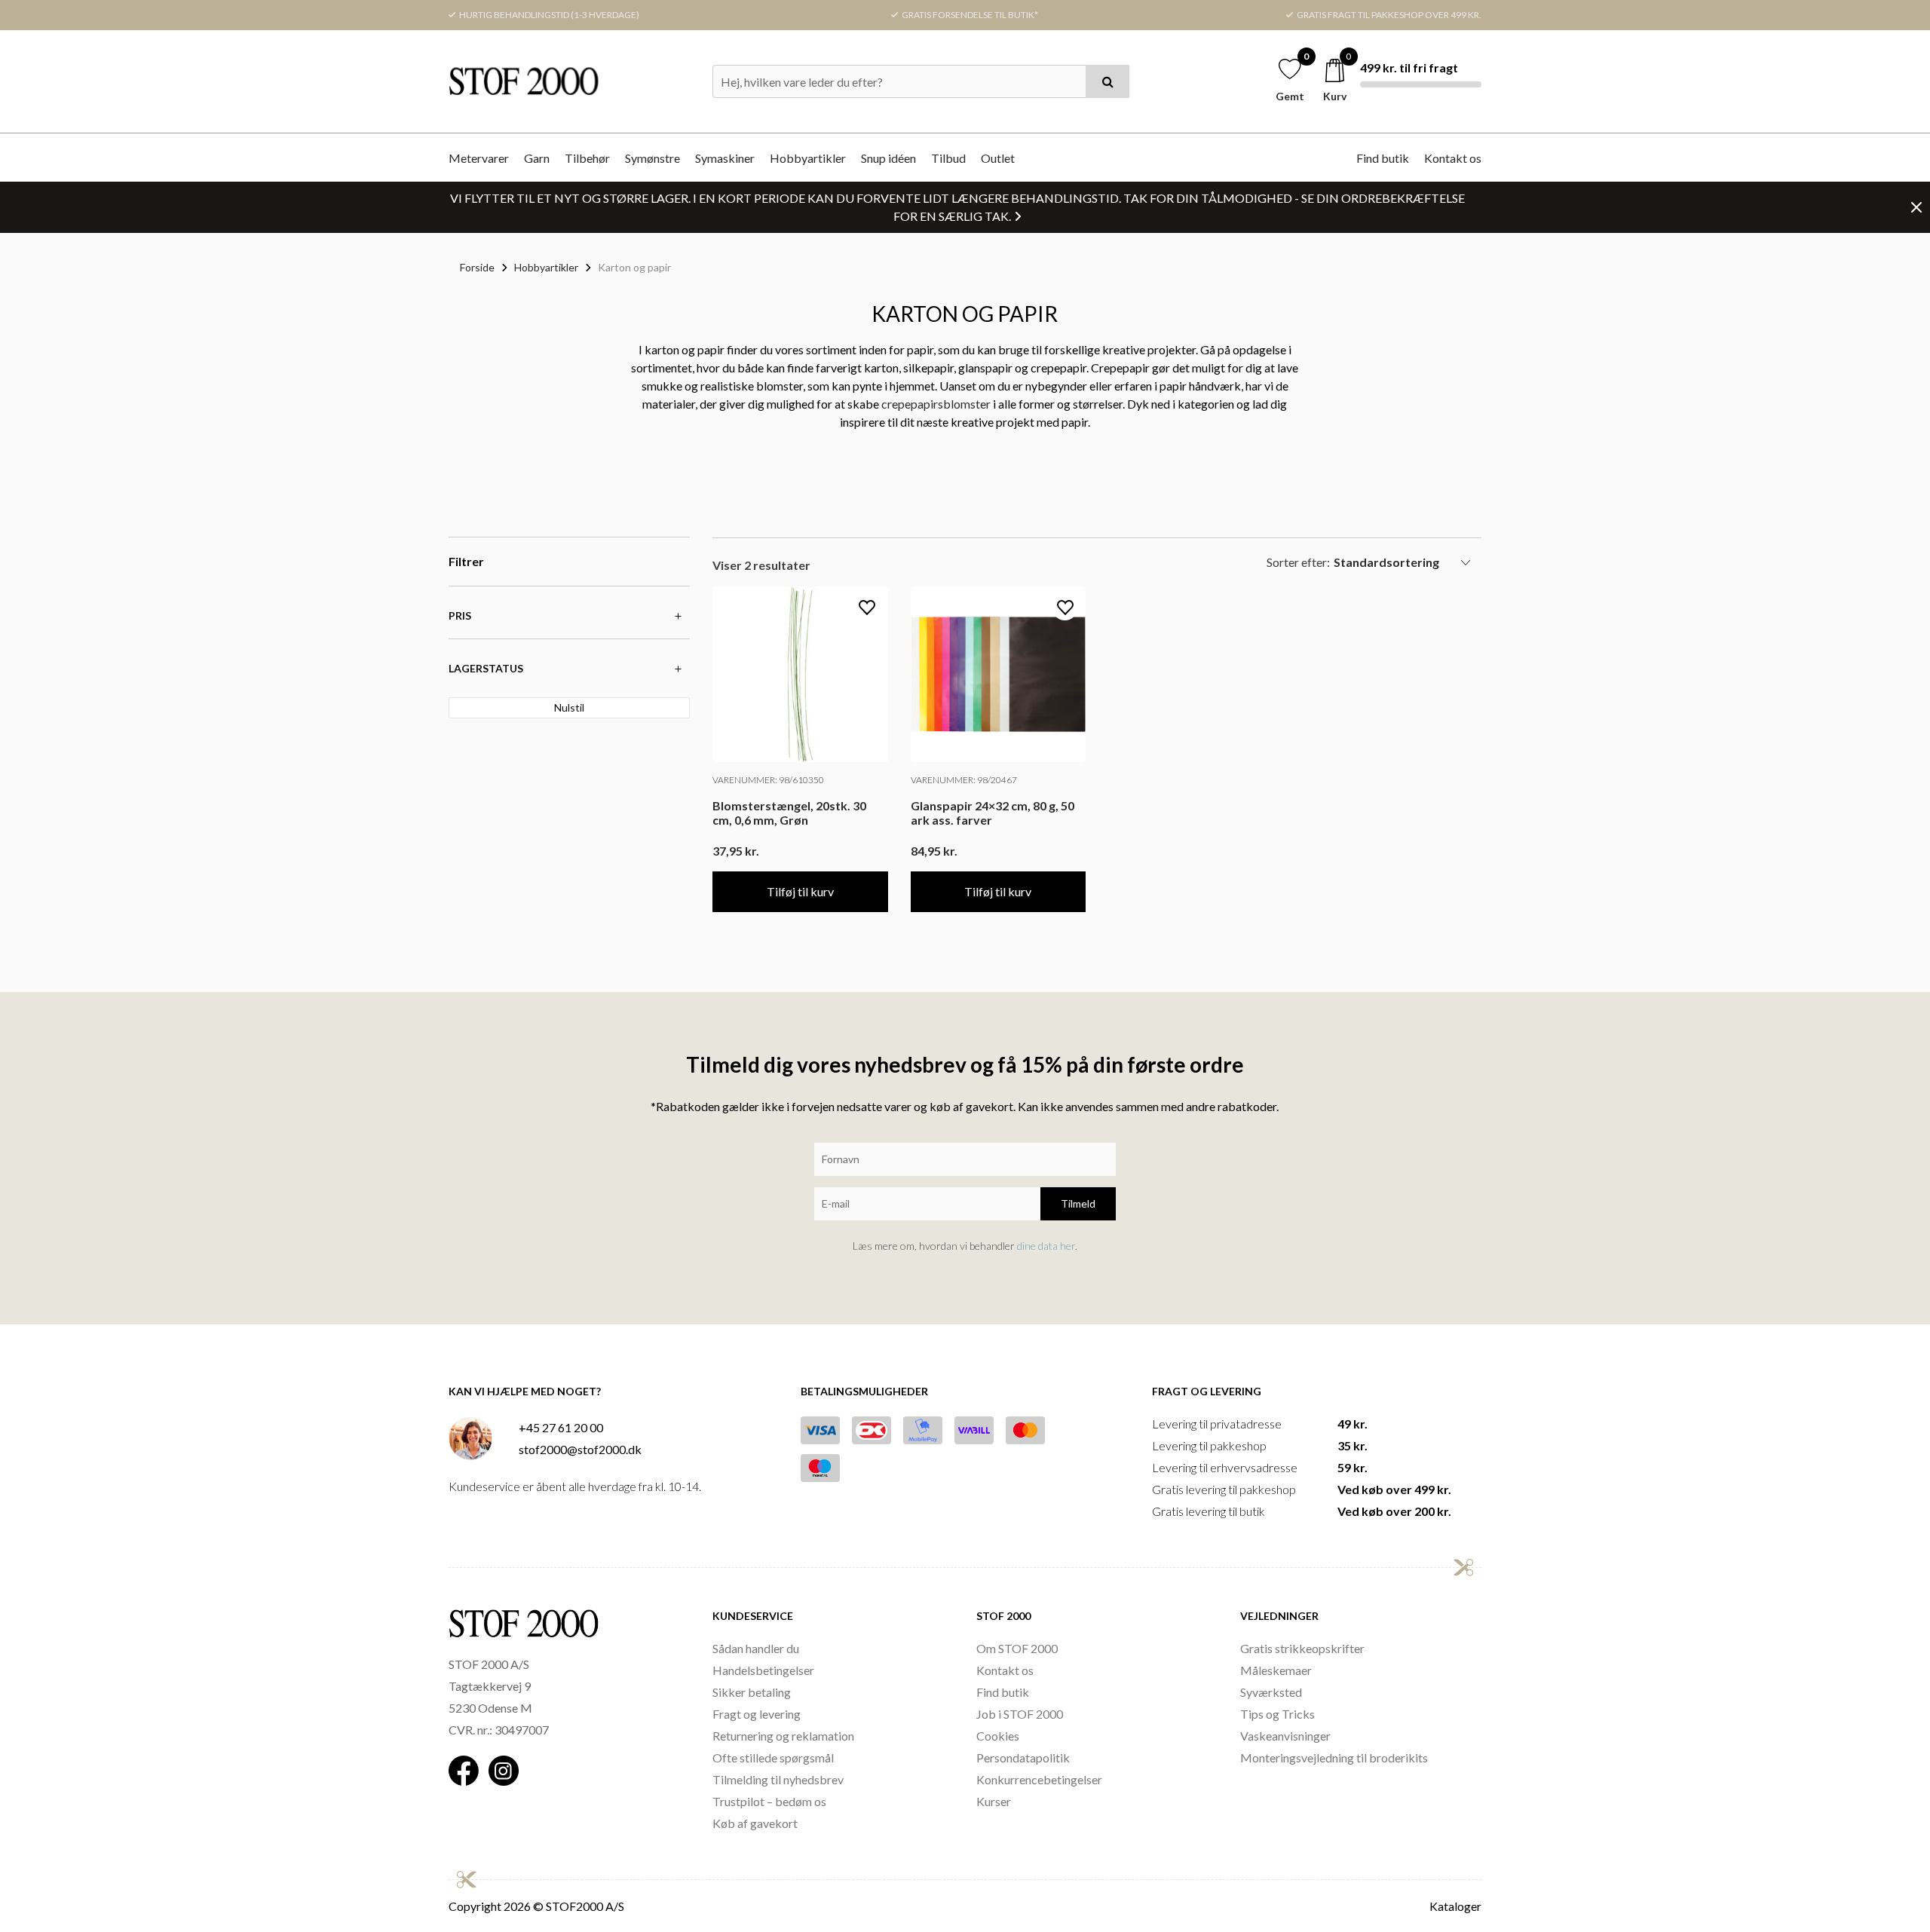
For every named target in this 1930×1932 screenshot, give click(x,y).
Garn (537, 158)
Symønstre (653, 158)
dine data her (1046, 1246)
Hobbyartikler (808, 158)
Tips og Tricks (1277, 1714)
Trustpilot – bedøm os (769, 1801)
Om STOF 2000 (1017, 1648)
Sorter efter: (1298, 562)
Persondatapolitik (1023, 1757)
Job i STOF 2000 (1020, 1714)
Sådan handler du (756, 1648)
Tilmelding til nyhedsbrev (778, 1779)
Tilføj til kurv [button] (800, 891)
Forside (477, 267)
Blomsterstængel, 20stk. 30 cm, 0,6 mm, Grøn (789, 813)
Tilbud (948, 158)
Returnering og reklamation (783, 1736)
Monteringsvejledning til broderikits (1334, 1757)
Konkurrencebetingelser (1039, 1779)
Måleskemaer (1276, 1670)
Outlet (998, 158)
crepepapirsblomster (936, 404)
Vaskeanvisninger (1285, 1736)
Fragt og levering (757, 1714)
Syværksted (1271, 1692)
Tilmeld (1078, 1203)
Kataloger (1455, 1906)
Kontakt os (1453, 158)
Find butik (1383, 158)
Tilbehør (587, 158)
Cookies (998, 1736)
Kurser (994, 1801)
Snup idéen (888, 158)
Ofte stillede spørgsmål (773, 1757)
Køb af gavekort (755, 1823)
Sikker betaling (752, 1692)
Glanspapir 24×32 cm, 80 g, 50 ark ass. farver (993, 813)
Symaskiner (725, 158)
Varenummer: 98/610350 (768, 780)
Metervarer (479, 158)
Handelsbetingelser (763, 1670)
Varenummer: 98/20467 (964, 780)
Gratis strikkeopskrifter (1302, 1648)
